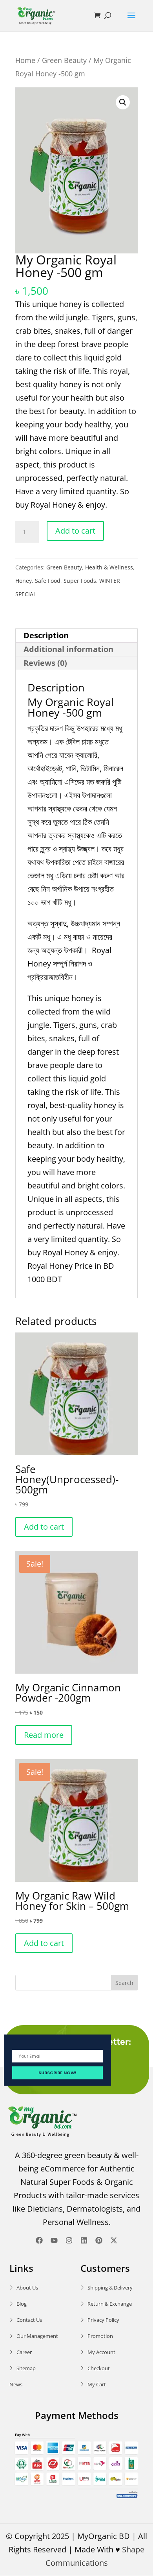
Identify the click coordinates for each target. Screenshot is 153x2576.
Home (25, 60)
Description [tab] (46, 635)
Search (124, 1983)
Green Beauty (64, 60)
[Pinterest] (99, 2240)
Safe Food (48, 581)
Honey (24, 581)
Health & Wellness (109, 567)
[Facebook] (39, 2240)
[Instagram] (69, 2240)
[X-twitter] (114, 2240)
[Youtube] (54, 2240)
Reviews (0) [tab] (45, 663)
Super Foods (80, 581)
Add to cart (75, 531)
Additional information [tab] (68, 649)
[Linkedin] (84, 2240)
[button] (123, 102)
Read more (44, 1735)
